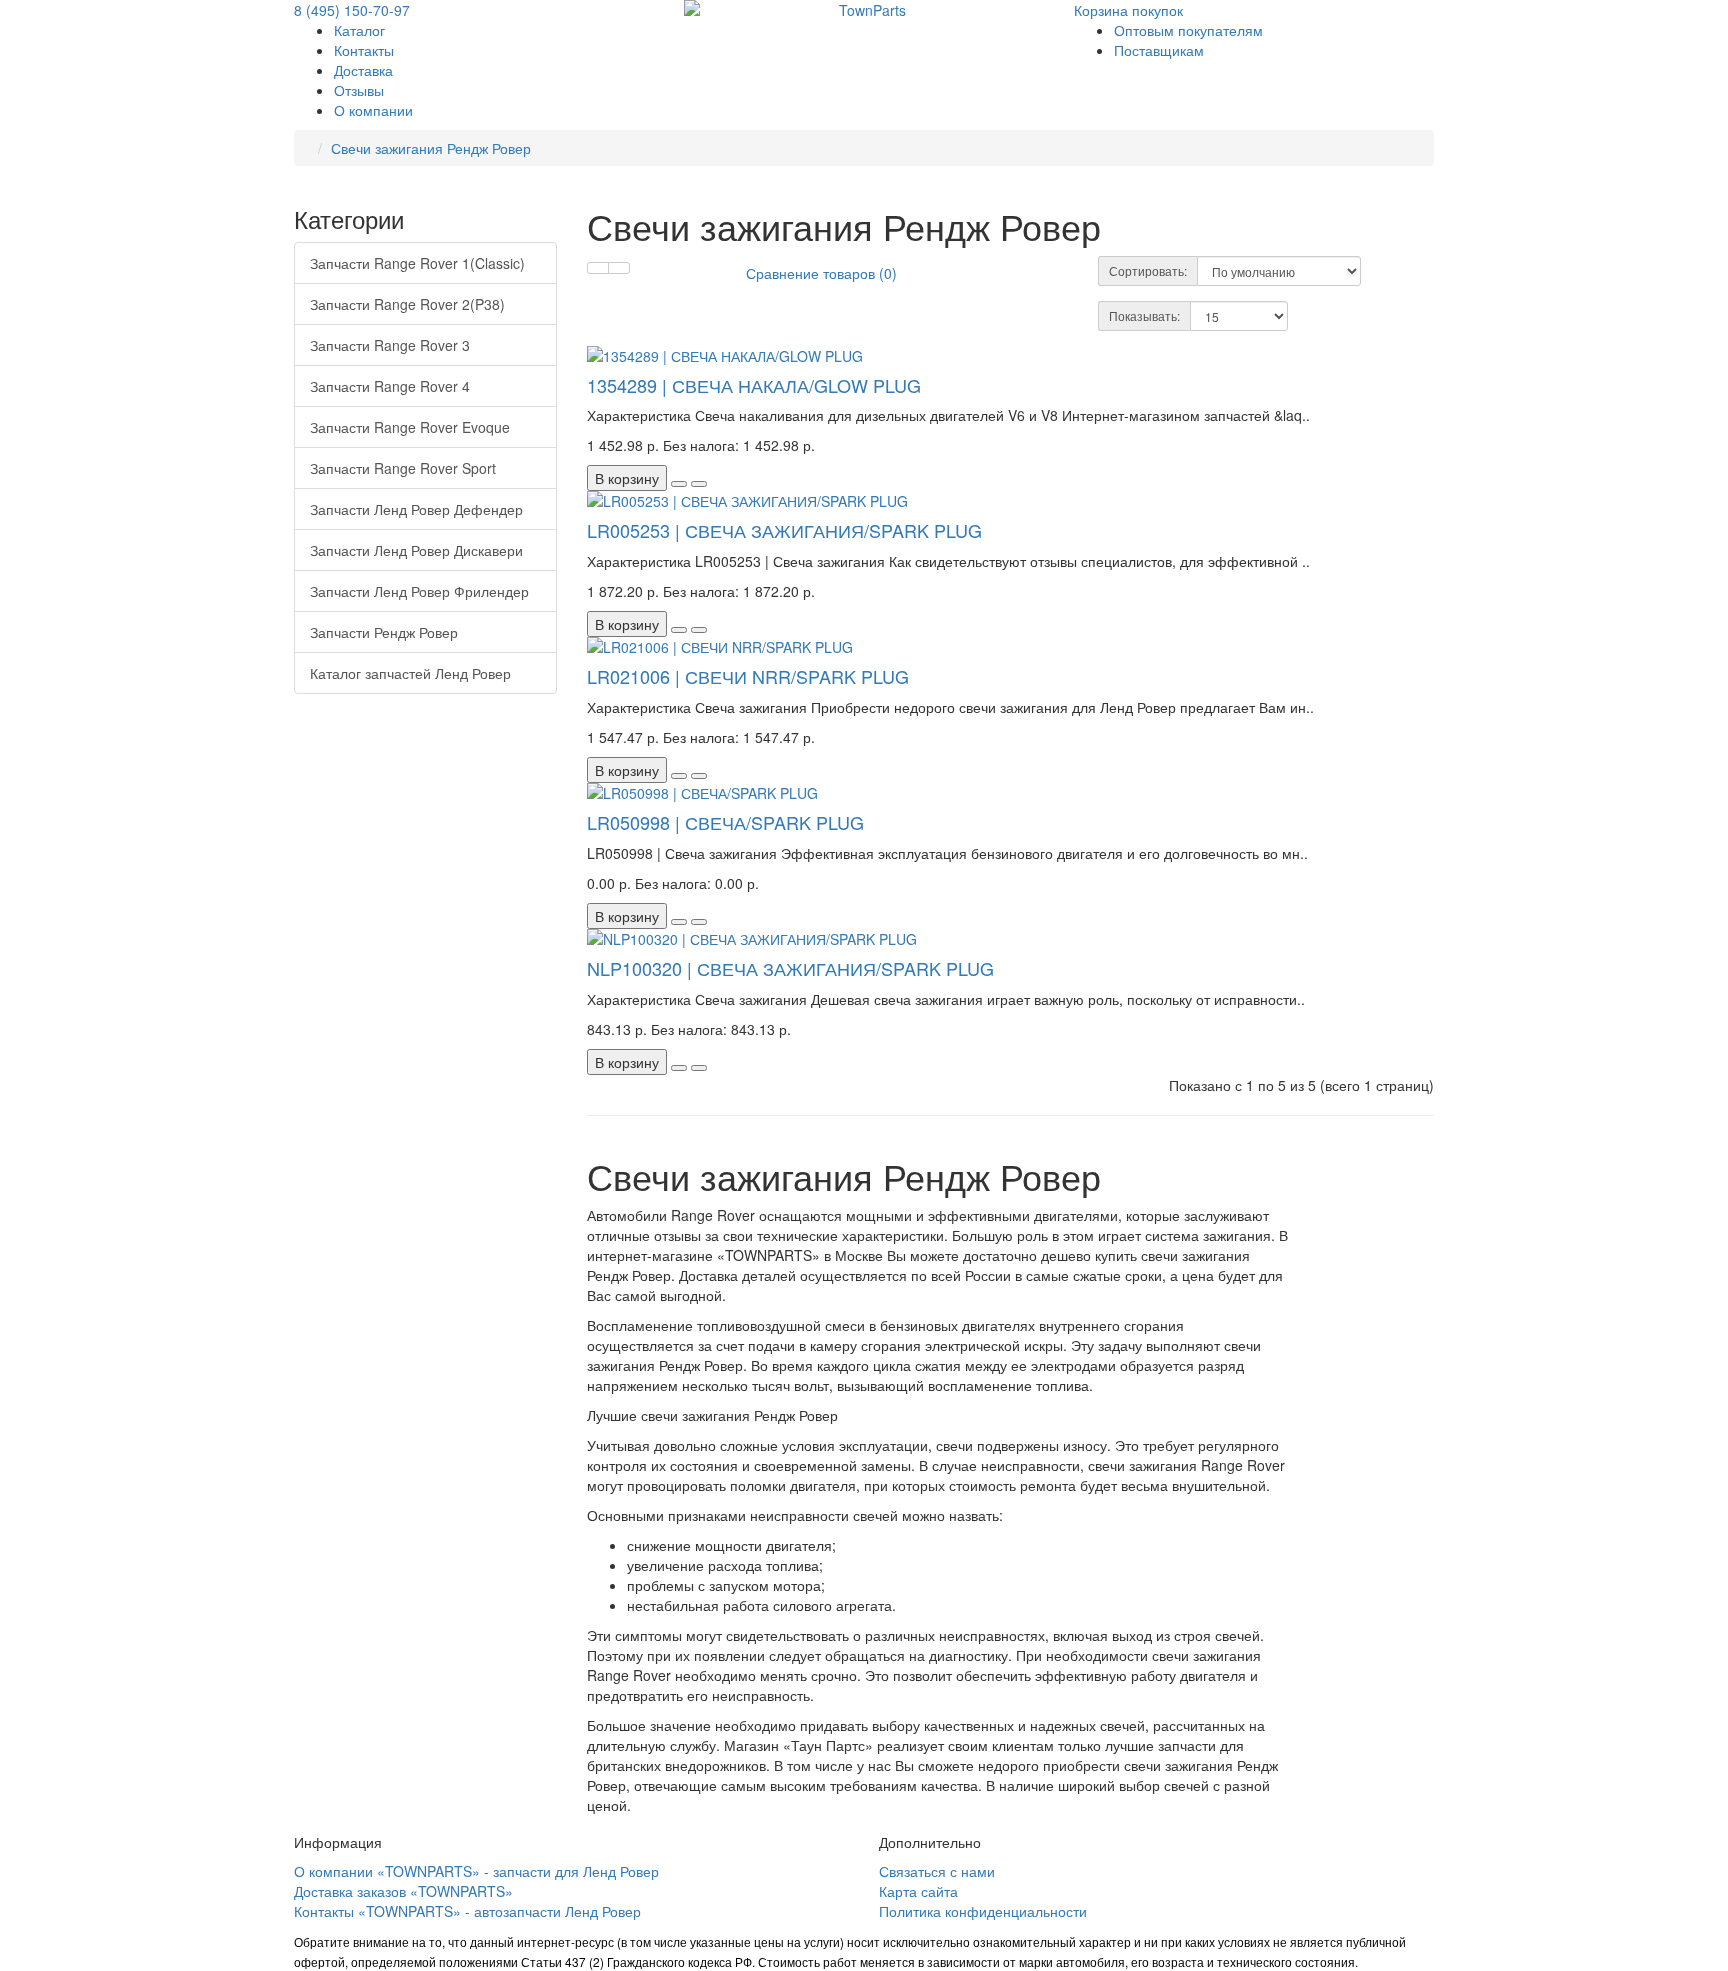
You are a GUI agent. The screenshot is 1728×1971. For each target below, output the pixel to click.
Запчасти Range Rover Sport (403, 468)
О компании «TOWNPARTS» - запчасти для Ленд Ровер (476, 1871)
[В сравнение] (699, 484)
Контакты (364, 50)
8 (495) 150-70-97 (352, 10)
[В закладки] (679, 484)
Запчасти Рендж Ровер (384, 632)
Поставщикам (1159, 50)
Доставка (363, 70)
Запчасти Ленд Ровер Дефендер (416, 509)
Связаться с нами (937, 1871)
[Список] (598, 268)
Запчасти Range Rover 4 (390, 386)
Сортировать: (1148, 270)
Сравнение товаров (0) (821, 273)
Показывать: (1144, 315)
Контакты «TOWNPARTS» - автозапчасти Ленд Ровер (467, 1911)
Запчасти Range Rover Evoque (410, 427)
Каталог (359, 30)
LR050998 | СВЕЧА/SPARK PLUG (725, 822)
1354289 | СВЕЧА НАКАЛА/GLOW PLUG (754, 385)
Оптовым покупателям (1188, 30)
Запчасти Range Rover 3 (390, 345)
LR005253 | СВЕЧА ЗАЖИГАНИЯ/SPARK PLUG (784, 530)
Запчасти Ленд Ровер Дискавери (416, 550)
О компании (373, 110)
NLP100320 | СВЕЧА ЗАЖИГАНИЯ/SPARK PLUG (790, 968)
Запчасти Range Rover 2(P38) (407, 304)
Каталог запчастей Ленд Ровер (410, 673)
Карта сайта (918, 1891)
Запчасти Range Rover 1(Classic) (417, 263)
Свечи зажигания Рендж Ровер (431, 148)
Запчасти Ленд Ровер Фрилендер (419, 591)
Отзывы (359, 90)
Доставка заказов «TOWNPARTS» (403, 1891)
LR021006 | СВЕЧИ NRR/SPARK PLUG (748, 676)
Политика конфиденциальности (983, 1911)
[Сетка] (619, 268)
